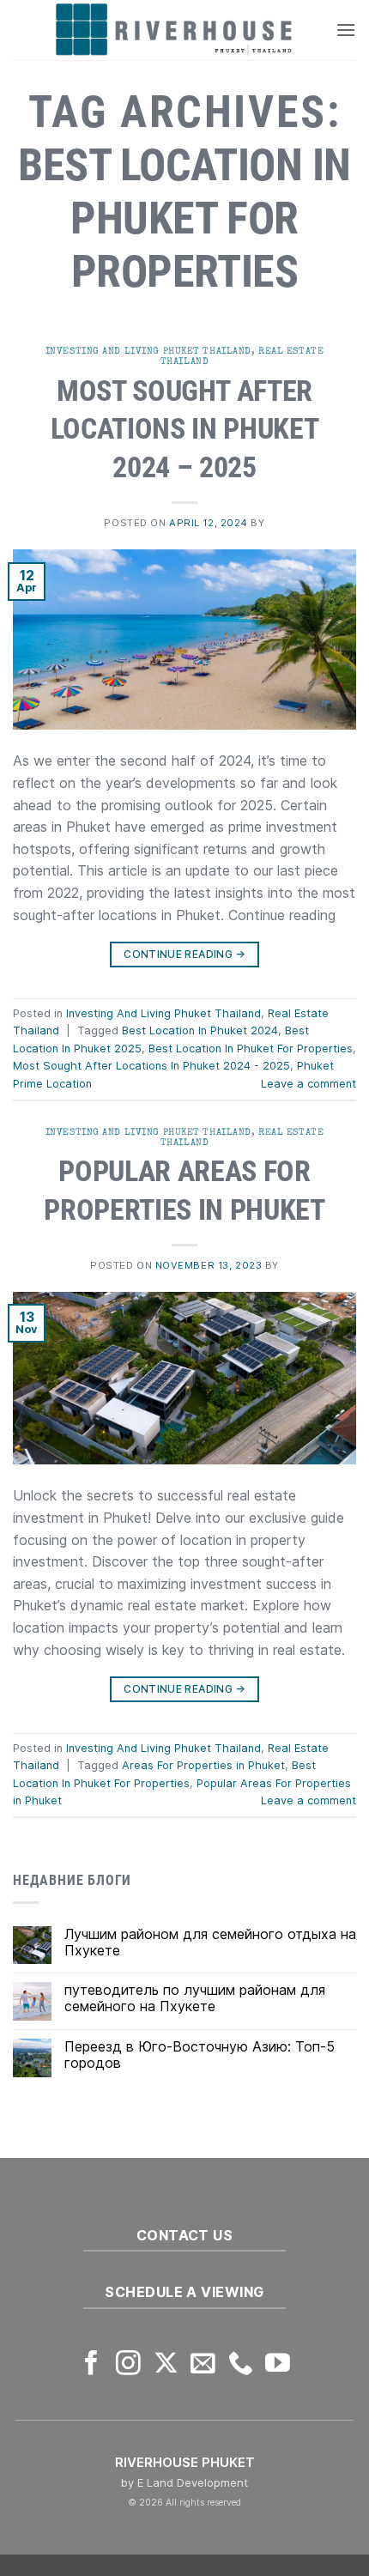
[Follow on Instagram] (128, 2365)
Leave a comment (309, 1084)
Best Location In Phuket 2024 (200, 1030)
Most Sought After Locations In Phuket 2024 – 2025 (184, 429)
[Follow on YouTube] (278, 2365)
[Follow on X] (166, 2365)
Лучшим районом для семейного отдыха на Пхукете (210, 1943)
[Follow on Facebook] (91, 2365)
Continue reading (184, 954)
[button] (346, 30)
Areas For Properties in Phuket (203, 1765)
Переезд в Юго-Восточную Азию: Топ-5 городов (200, 2055)
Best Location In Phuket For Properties (251, 1049)
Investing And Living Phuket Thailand (148, 351)
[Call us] (241, 2365)
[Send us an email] (203, 2365)
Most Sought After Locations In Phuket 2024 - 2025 (151, 1066)
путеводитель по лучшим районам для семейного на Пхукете (195, 1998)
